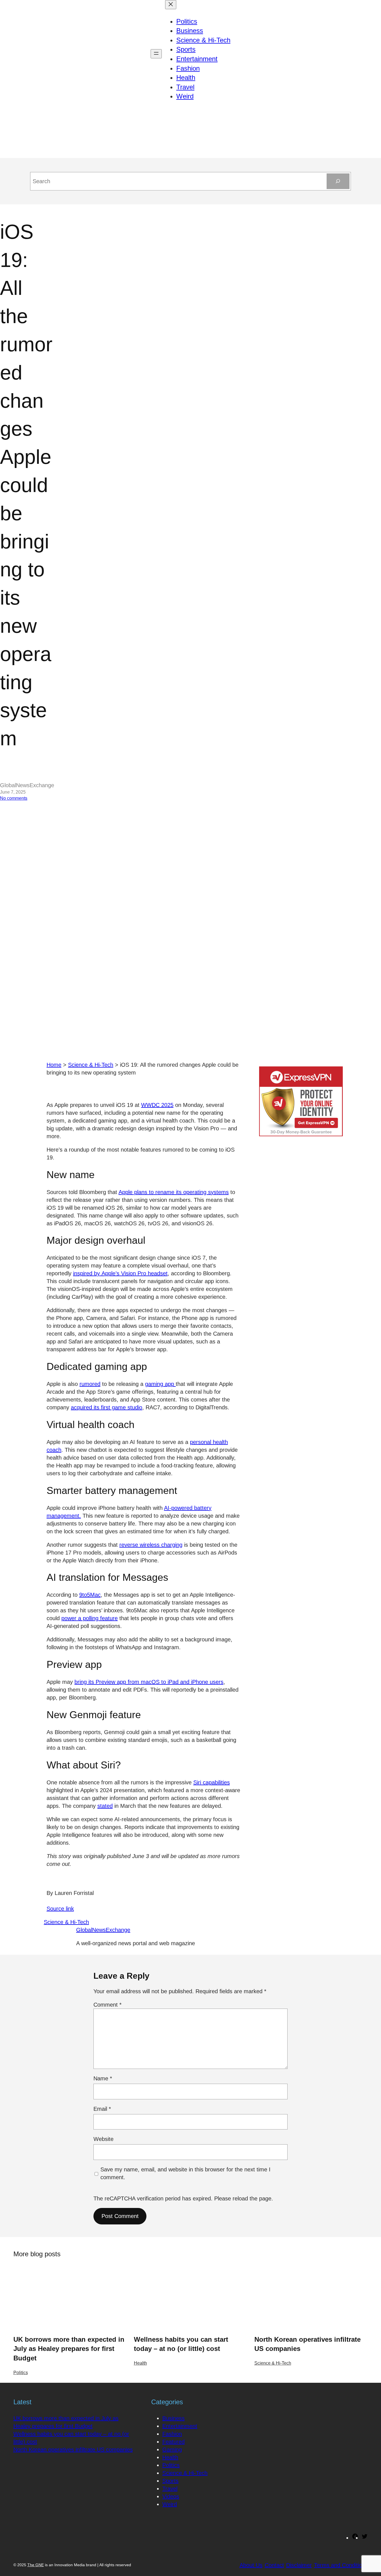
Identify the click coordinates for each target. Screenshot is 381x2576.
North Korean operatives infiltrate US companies (308, 2344)
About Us (251, 2565)
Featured (173, 2442)
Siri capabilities (212, 1782)
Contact (274, 2565)
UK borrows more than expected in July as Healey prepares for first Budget (69, 2349)
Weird (170, 2504)
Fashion (172, 2434)
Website (103, 2139)
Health (140, 2363)
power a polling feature (90, 1618)
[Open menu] (156, 54)
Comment (108, 2005)
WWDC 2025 (157, 1105)
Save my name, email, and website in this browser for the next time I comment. (185, 2173)
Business (173, 2418)
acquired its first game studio (107, 1407)
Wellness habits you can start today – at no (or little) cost (181, 2344)
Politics (21, 2373)
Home (54, 1065)
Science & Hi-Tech (91, 1065)
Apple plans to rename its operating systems (174, 1192)
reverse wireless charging (151, 1545)
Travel (170, 2489)
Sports (170, 2481)
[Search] (338, 181)
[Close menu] (171, 5)
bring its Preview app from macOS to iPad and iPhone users (149, 1682)
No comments (14, 798)
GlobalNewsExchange (103, 1930)
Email (102, 2109)
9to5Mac (90, 1595)
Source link (60, 1909)
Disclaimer (299, 2565)
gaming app (160, 1384)
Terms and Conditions (341, 2565)
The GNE (36, 2565)
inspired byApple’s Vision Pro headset (120, 1273)
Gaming (172, 2450)
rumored (90, 1384)
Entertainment (180, 2426)
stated (105, 1806)
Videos (171, 2496)
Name (103, 2078)
